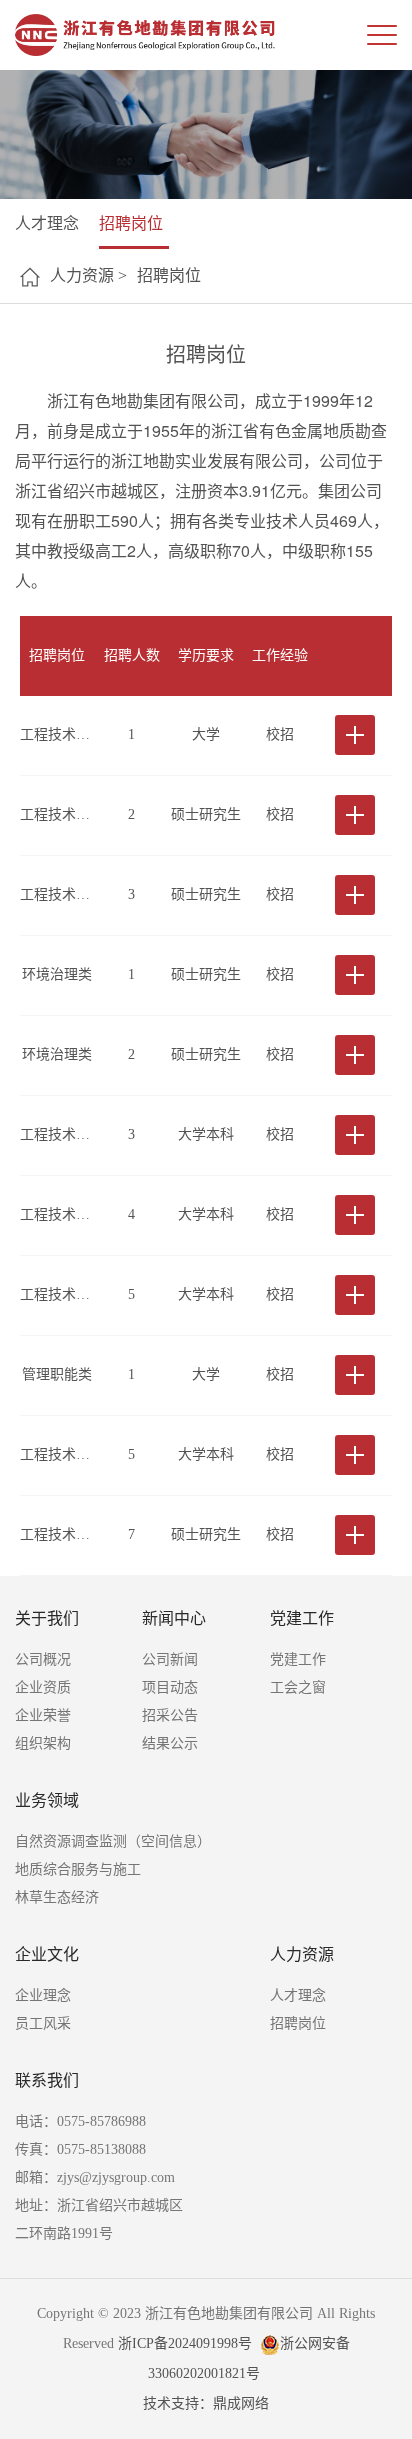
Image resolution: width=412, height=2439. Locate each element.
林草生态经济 (57, 1897)
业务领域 (47, 1800)
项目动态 (170, 1687)
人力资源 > (88, 275)
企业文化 (47, 1954)
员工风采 (43, 2023)
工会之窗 (298, 1687)
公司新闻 (170, 1659)
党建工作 (302, 1618)
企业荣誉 (43, 1715)
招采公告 (170, 1715)
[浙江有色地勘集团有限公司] (145, 35)
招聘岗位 (131, 223)
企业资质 (43, 1687)
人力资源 (302, 1954)
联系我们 (47, 2080)
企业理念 (43, 1995)
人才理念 (47, 223)
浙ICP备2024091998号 (185, 2343)
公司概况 (43, 1659)
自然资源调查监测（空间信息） (113, 1841)
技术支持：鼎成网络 (206, 2403)
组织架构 (43, 1743)
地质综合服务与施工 (78, 1869)
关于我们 (47, 1618)
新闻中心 (174, 1618)
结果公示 (170, 1743)
